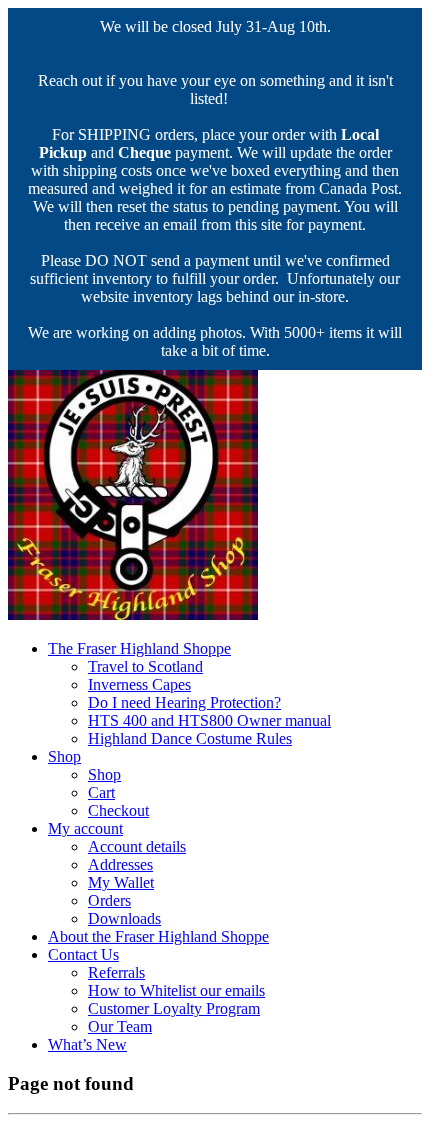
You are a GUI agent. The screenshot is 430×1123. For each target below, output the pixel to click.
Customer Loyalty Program (174, 1008)
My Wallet (121, 882)
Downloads (124, 918)
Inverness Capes (139, 684)
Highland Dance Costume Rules (190, 738)
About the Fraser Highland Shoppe (158, 936)
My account (85, 828)
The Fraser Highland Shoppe (139, 648)
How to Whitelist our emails (176, 990)
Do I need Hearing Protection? (184, 702)
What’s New (87, 1044)
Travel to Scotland (145, 666)
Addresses (120, 864)
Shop (64, 756)
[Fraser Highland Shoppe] (133, 614)
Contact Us (83, 954)
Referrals (116, 972)
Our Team (120, 1026)
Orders (109, 900)
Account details (137, 846)
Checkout (118, 810)
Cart (101, 792)
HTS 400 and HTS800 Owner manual (209, 720)
